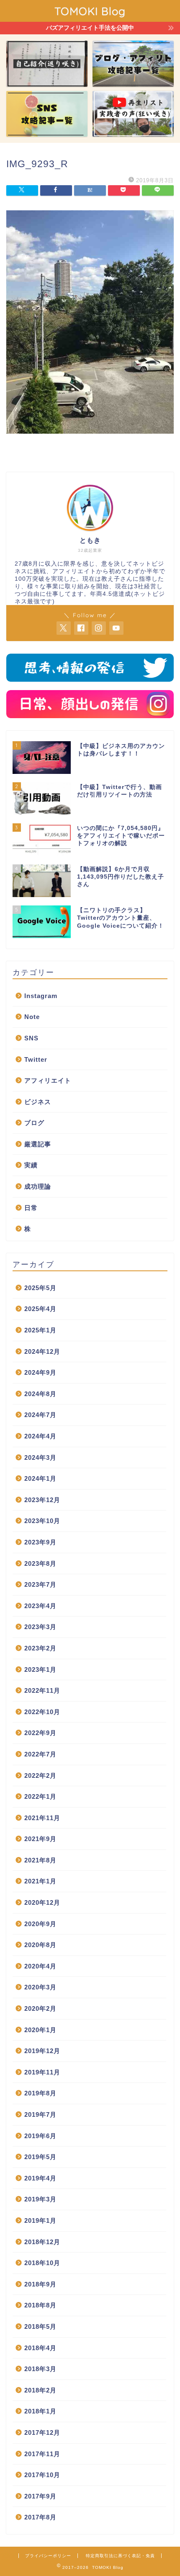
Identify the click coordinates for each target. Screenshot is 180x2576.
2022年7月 (40, 1754)
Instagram (41, 996)
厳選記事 (38, 1144)
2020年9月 (40, 1924)
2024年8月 (40, 1394)
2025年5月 (40, 1288)
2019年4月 (40, 2178)
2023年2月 (40, 1648)
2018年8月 (40, 2305)
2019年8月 (40, 2093)
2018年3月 (40, 2369)
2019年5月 (40, 2157)
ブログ (34, 1123)
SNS (31, 1038)
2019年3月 (40, 2199)
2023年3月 (40, 1627)
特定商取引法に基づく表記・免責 (120, 2556)
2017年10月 (42, 2475)
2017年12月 (42, 2432)
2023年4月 (40, 1606)
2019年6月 (40, 2136)
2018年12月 (42, 2242)
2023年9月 (40, 1542)
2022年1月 (40, 1796)
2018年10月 (42, 2263)
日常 (31, 1208)
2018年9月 (40, 2284)
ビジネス (38, 1102)
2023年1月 (40, 1669)
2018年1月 (40, 2411)
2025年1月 (40, 1330)
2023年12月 (42, 1500)
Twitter (36, 1059)
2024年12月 (42, 1351)
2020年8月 (40, 1945)
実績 (31, 1165)
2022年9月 (40, 1733)
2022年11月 (42, 1690)
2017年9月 (40, 2496)
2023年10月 (42, 1521)
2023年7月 (40, 1584)
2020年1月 (40, 2030)
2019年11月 (42, 2072)
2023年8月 (40, 1563)
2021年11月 (42, 1818)
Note (32, 1017)
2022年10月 (42, 1712)
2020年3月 (40, 1987)
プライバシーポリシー (48, 2556)
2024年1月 (40, 1478)
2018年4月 (40, 2348)
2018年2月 (40, 2390)
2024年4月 (40, 1436)
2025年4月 (40, 1309)
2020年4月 (40, 1966)
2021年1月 (40, 1881)
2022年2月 (40, 1776)
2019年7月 (40, 2114)
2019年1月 (40, 2220)
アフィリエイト (48, 1080)
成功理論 (38, 1186)
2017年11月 (42, 2454)
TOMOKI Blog (90, 11)
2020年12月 (42, 1902)
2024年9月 (40, 1372)
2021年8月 (40, 1860)
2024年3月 (40, 1457)
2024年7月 (40, 1415)
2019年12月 (42, 2051)
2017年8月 (40, 2517)
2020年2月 (40, 2008)
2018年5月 (40, 2326)
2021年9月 (40, 1839)
